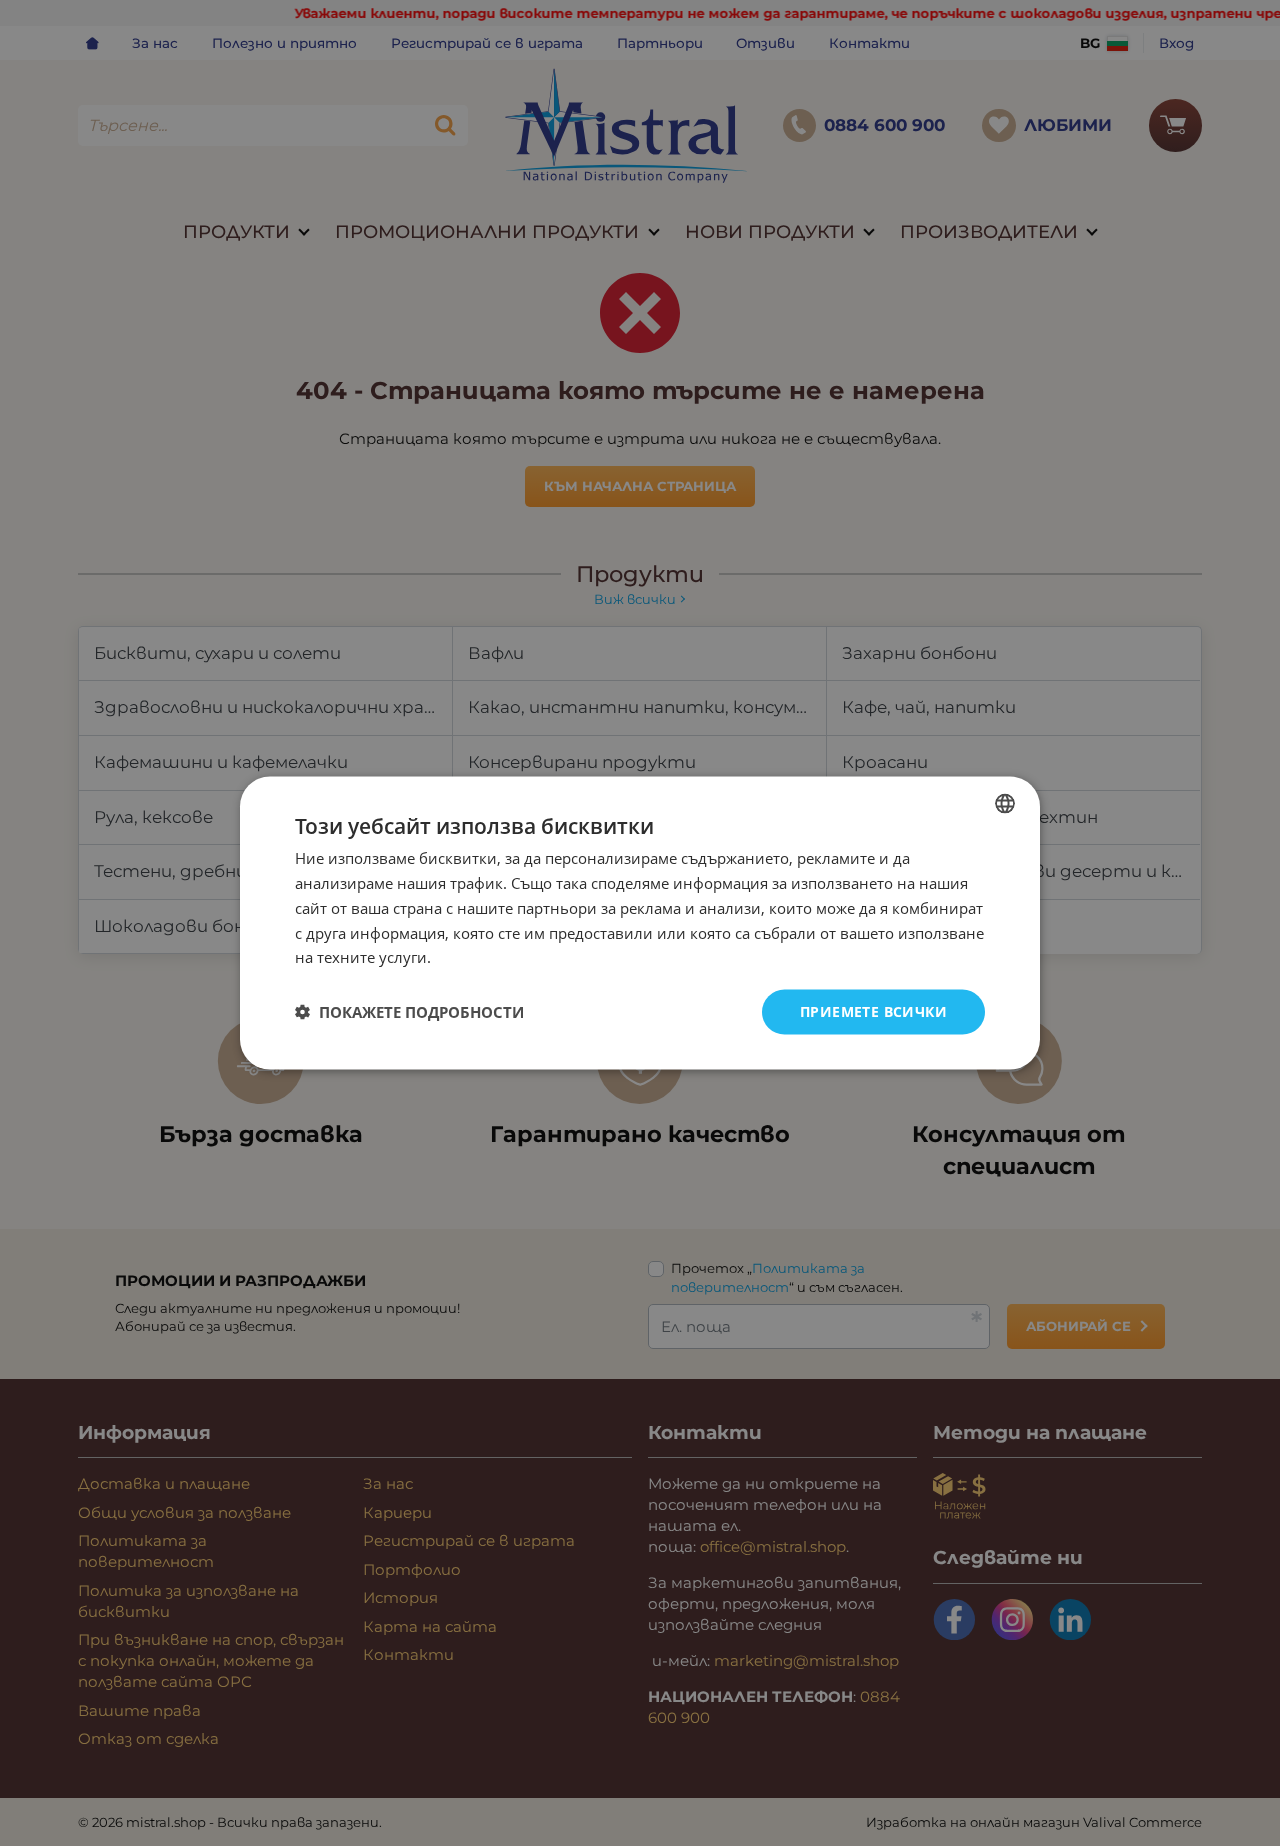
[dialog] (640, 923)
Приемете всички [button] (873, 1011)
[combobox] (1005, 804)
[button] (409, 1012)
